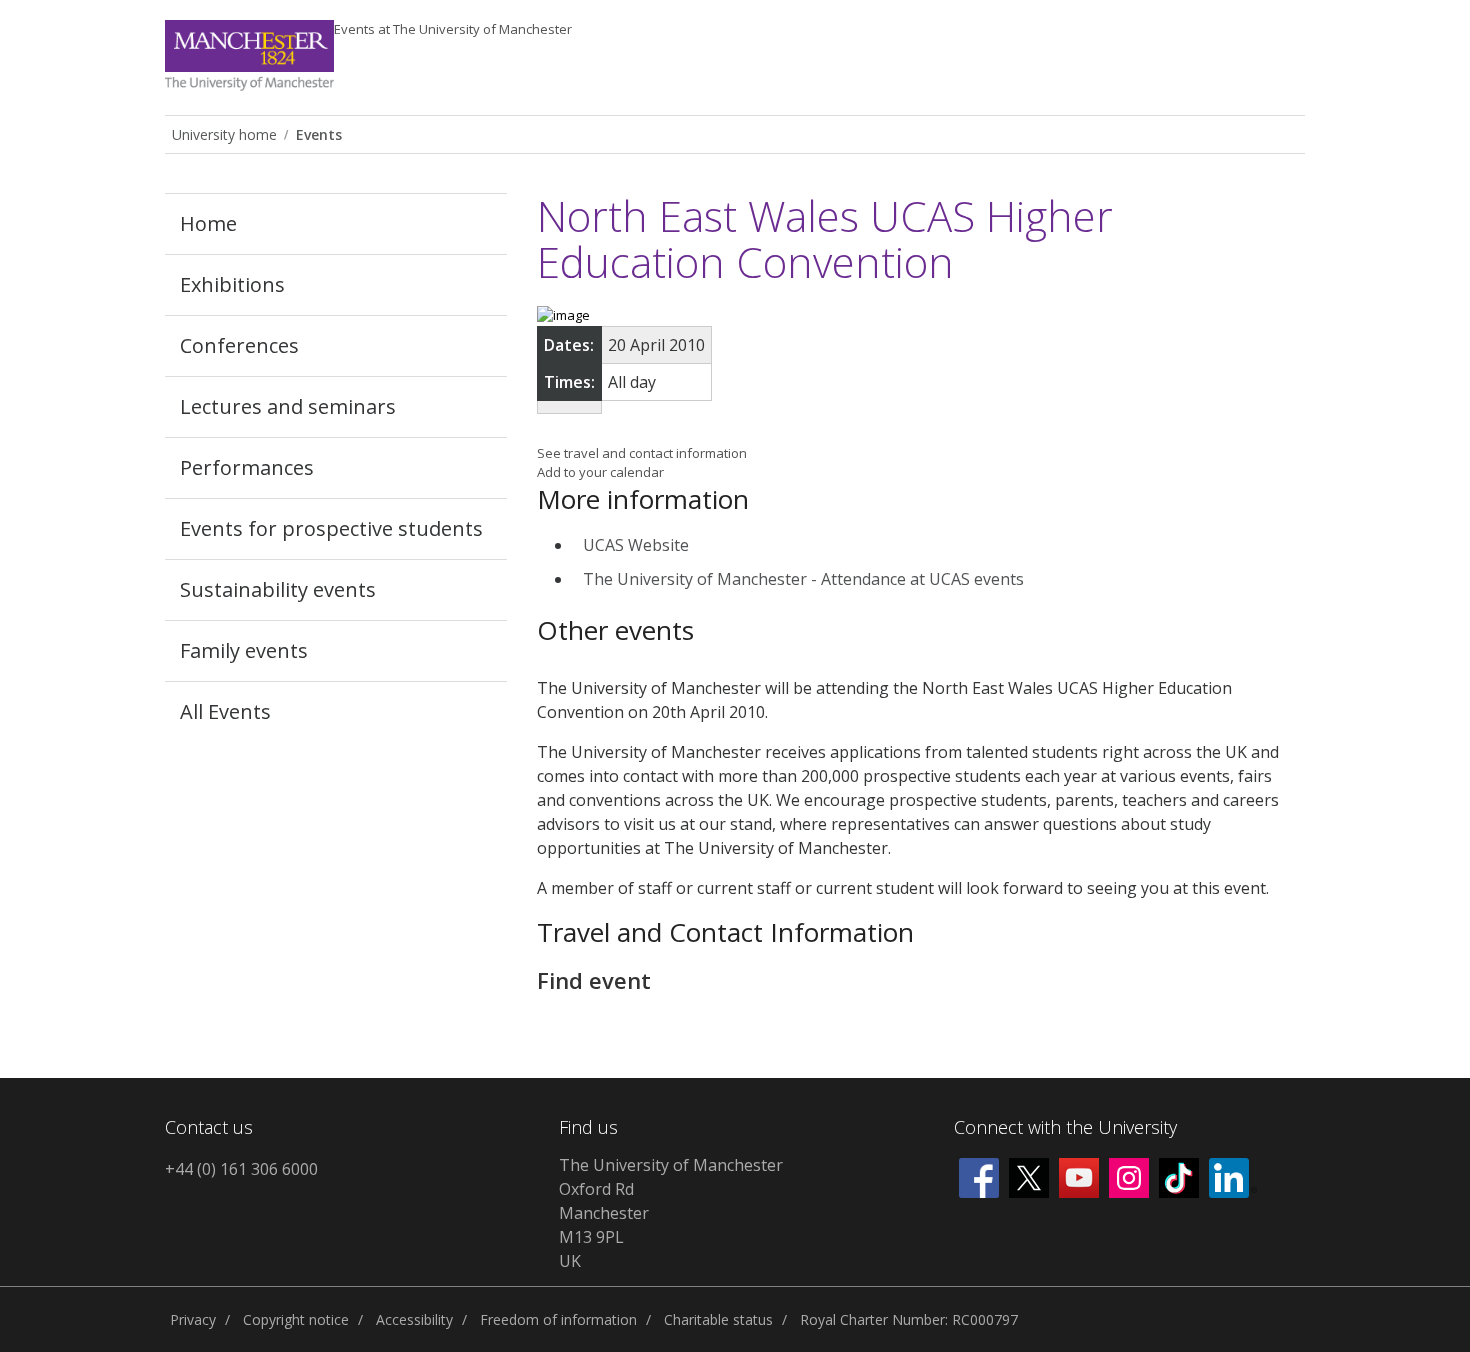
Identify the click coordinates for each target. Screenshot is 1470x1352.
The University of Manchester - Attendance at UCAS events (803, 579)
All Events (225, 711)
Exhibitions (232, 284)
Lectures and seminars (288, 406)
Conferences (239, 345)
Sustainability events (278, 589)
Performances (247, 467)
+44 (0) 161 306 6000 (241, 1169)
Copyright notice (296, 1319)
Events (453, 29)
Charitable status (718, 1319)
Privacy (193, 1319)
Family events (244, 650)
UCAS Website (636, 545)
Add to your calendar (600, 472)
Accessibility (414, 1319)
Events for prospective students (331, 528)
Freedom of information (558, 1319)
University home (224, 134)
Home (208, 223)
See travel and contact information (642, 453)
